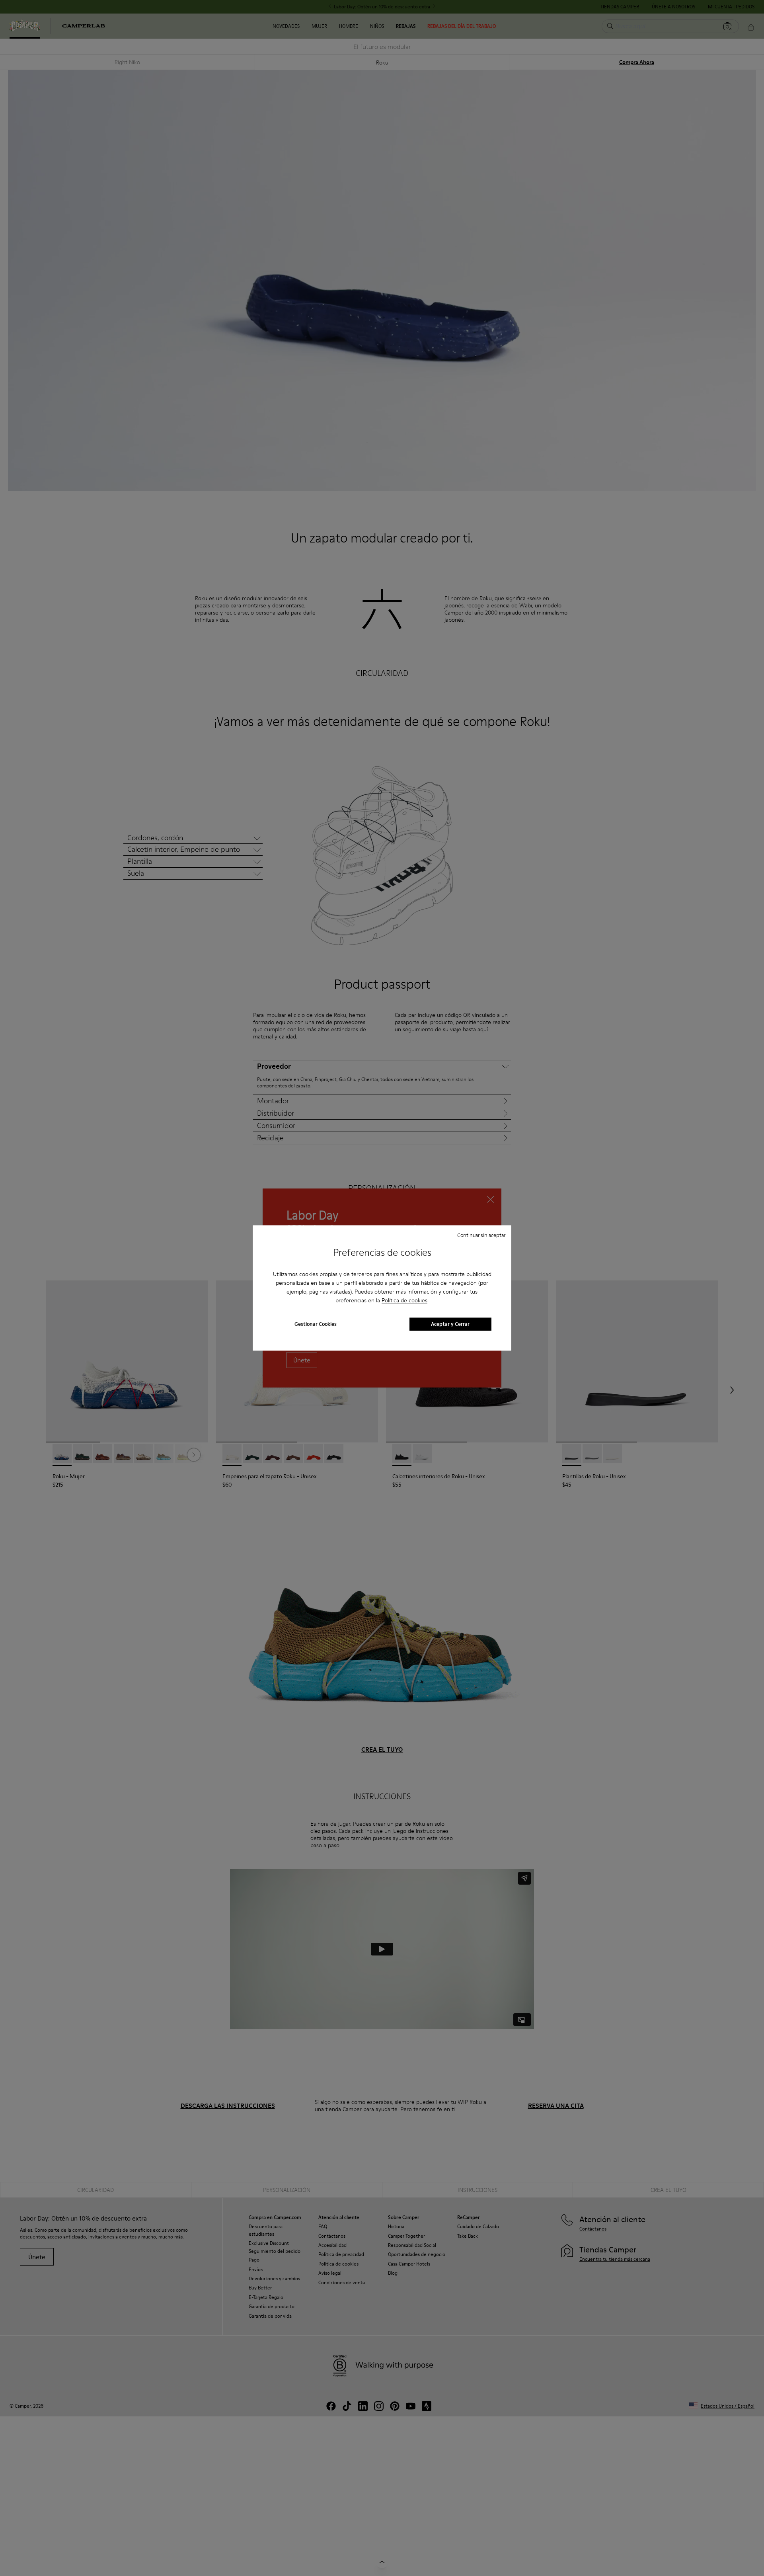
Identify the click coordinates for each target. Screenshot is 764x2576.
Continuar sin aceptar (481, 1235)
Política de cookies (404, 1300)
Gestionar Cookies (316, 1324)
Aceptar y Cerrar (450, 1324)
